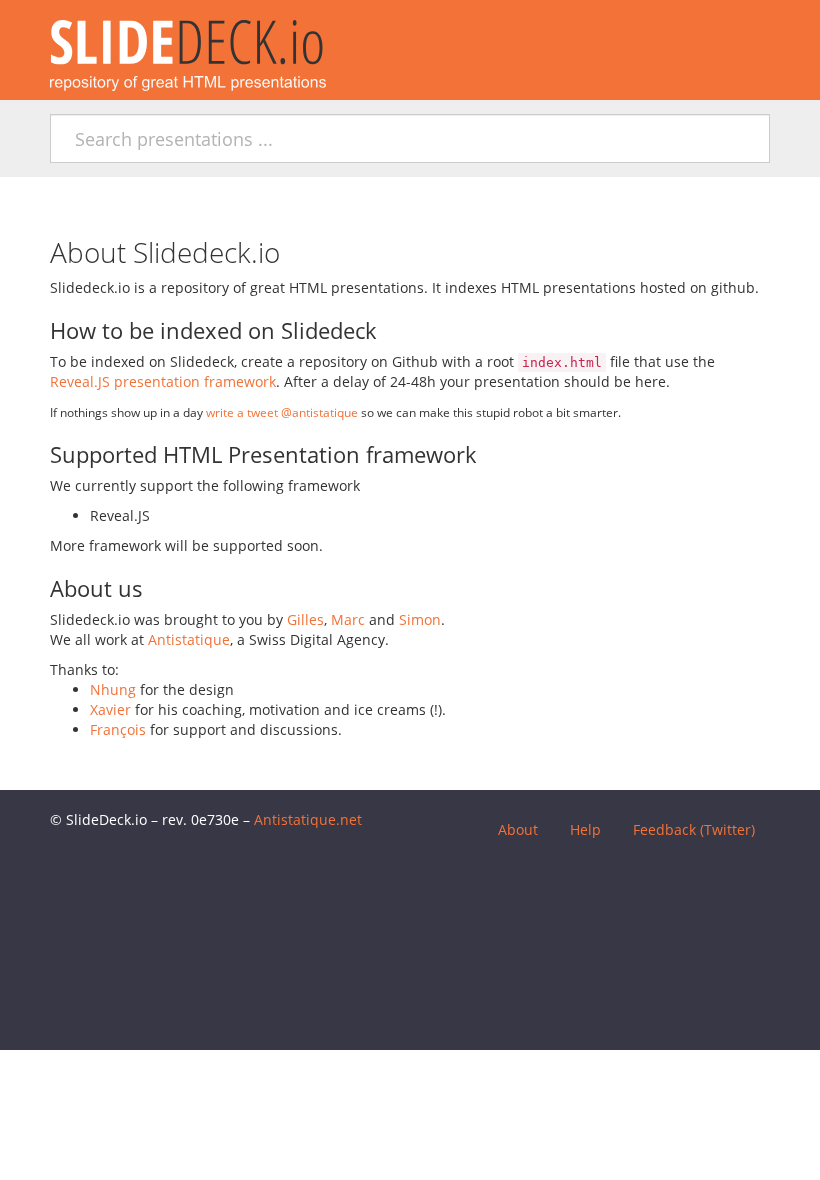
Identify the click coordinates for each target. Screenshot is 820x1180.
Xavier (110, 709)
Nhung (113, 689)
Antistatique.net (308, 819)
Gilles (305, 619)
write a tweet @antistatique (282, 412)
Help (585, 829)
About (518, 829)
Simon (420, 619)
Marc (348, 619)
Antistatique (189, 639)
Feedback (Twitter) (694, 829)
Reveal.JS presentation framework (163, 381)
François (118, 729)
